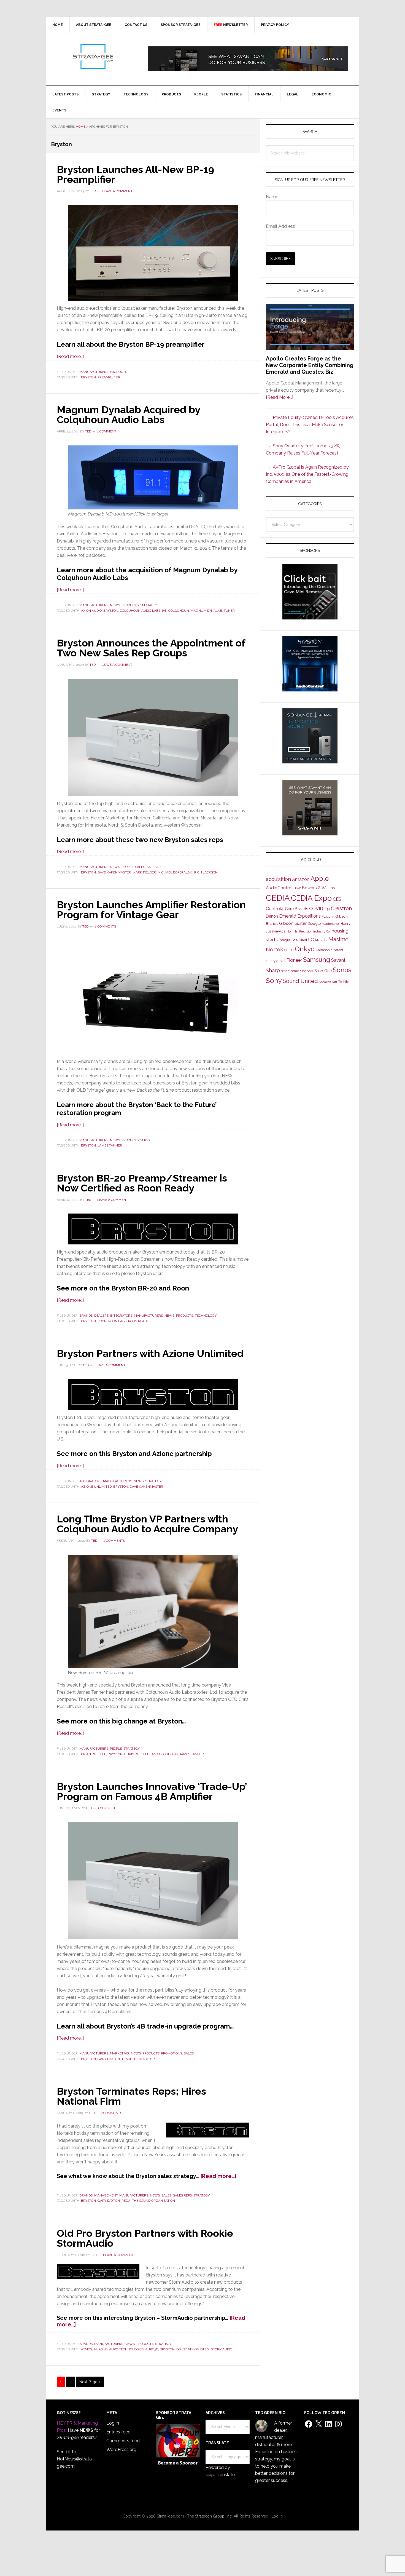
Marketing (120, 2053)
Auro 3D (101, 2349)
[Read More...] (280, 397)
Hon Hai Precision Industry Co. (309, 931)
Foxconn (328, 916)
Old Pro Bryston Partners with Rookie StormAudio (145, 2238)
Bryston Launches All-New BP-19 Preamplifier (135, 174)
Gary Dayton (109, 2059)
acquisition (278, 879)
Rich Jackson (206, 872)
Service (147, 1140)
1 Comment (107, 431)
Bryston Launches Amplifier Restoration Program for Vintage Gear (151, 910)
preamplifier (109, 377)
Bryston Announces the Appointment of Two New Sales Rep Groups (151, 648)
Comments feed (123, 2441)
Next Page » (90, 2383)
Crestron (341, 908)
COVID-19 (319, 909)
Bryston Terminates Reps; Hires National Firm (131, 2096)
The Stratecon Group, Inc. (210, 2516)
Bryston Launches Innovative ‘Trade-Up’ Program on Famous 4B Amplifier (152, 1791)
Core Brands (296, 909)
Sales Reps (156, 867)
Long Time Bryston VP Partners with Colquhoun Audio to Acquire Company (147, 1524)
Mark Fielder (144, 872)
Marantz (321, 940)
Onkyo (305, 949)
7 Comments (111, 2113)
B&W (297, 888)
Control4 (275, 909)
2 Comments (105, 926)
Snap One (323, 971)
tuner (229, 611)
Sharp (273, 970)
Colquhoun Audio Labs (140, 611)
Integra (285, 940)
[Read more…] (70, 356)
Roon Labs (117, 1321)
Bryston (88, 377)
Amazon (301, 879)
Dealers (101, 1316)
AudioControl (279, 888)
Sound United (300, 981)
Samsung (317, 960)
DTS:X (205, 2349)
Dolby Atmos (187, 2349)
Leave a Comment (117, 191)
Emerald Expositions (300, 916)
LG (311, 940)
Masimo (338, 939)
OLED (289, 950)
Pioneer (294, 960)
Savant (338, 960)
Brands (86, 1316)
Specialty (148, 605)
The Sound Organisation (153, 2201)
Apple (320, 879)
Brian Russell (94, 1754)
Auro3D (152, 2349)
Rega (126, 2201)
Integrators (121, 1316)
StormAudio (222, 2349)
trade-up (146, 2059)
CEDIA (278, 898)
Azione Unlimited (96, 1487)
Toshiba (344, 982)
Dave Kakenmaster (114, 872)
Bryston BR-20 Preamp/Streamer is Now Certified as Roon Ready (142, 1183)
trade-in (129, 2059)
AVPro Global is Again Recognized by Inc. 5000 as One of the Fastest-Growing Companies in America (307, 474)
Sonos (342, 970)
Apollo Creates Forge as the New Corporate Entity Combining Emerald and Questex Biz (310, 365)
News (115, 605)
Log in (113, 2423)
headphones (331, 924)
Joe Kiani (299, 940)
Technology (206, 1316)
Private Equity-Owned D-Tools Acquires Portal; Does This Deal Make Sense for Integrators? (310, 425)
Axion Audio (91, 611)
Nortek (274, 949)
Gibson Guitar (293, 923)
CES (337, 899)
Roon (102, 1321)
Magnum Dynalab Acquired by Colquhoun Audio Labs (128, 415)
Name (272, 197)
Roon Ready (138, 1321)
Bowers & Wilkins (318, 888)
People (127, 867)
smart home (290, 971)
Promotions (172, 2053)
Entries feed (118, 2432)
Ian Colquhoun (175, 611)
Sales (140, 867)
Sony (274, 981)
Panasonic (324, 950)
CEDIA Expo (311, 898)
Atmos (87, 2349)
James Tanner (110, 1145)
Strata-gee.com (93, 57)
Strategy (153, 1481)
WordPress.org (121, 2450)
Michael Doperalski (175, 872)
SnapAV (307, 971)
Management (106, 2195)
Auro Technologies (126, 2349)
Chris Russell (137, 1754)
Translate (225, 2475)
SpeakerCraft (328, 982)
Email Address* (281, 226)
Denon (272, 916)
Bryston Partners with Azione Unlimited (150, 1353)
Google (314, 923)
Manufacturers (94, 372)
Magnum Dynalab (206, 611)
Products (118, 372)
